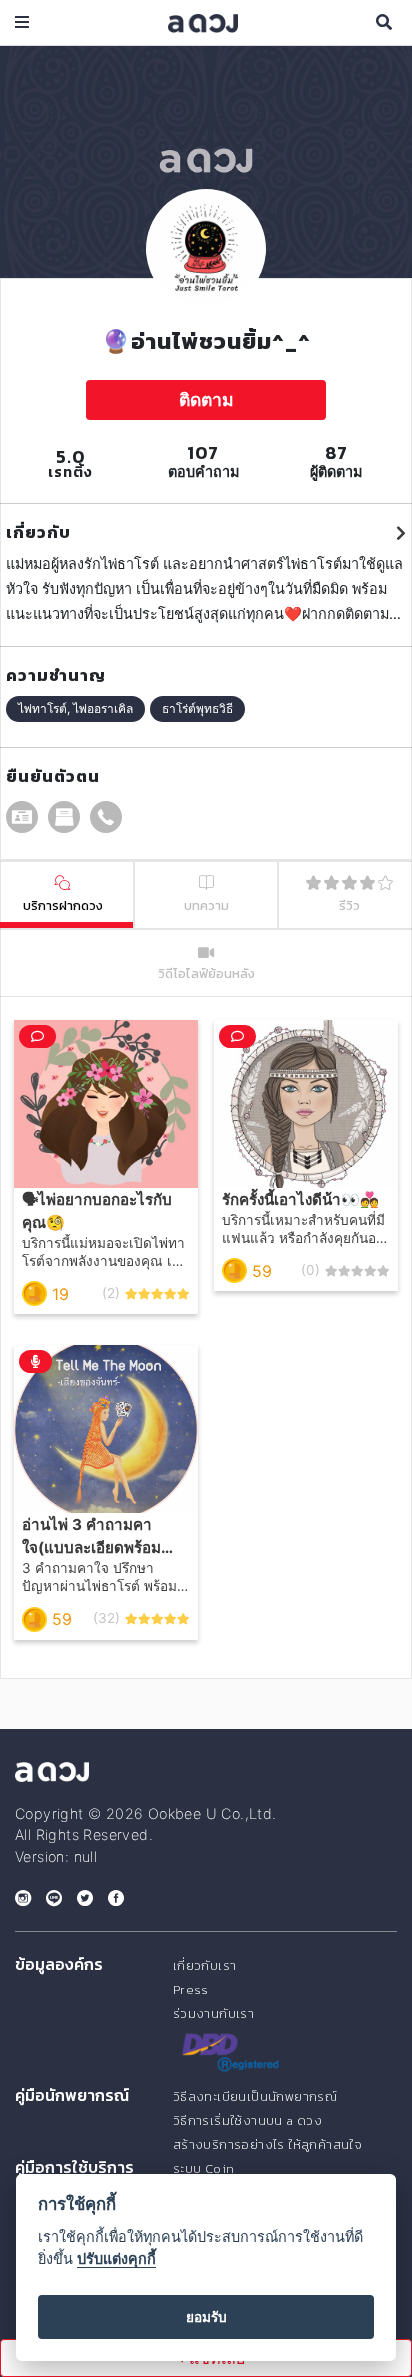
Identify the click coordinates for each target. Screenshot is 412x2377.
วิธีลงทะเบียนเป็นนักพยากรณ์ (255, 2096)
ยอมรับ (206, 2317)
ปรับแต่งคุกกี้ (116, 2258)
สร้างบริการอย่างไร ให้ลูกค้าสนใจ (267, 2144)
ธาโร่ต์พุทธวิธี (197, 708)
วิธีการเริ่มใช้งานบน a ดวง (247, 2120)
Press (191, 1989)
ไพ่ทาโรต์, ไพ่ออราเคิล (75, 708)
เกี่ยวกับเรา (205, 1965)
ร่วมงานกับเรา (213, 2013)
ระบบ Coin (204, 2168)
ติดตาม (206, 399)
